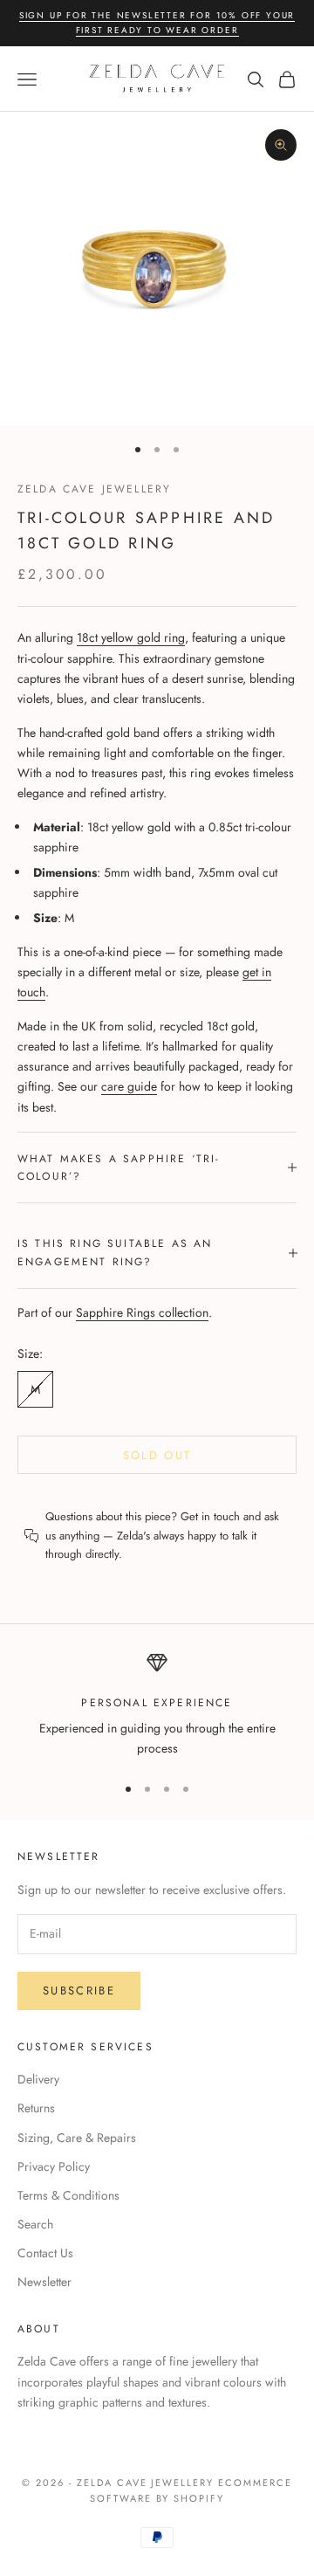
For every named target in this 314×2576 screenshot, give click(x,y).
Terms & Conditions (68, 2195)
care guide (129, 1086)
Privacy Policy (54, 2166)
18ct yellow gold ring (131, 637)
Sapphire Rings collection (142, 1312)
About (39, 2329)
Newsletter (44, 2282)
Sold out (157, 1455)
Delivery (38, 2079)
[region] (157, 1706)
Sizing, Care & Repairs (77, 2138)
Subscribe (79, 1991)
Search (35, 2224)
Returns (36, 2108)
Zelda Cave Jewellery (94, 489)
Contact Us (45, 2253)
